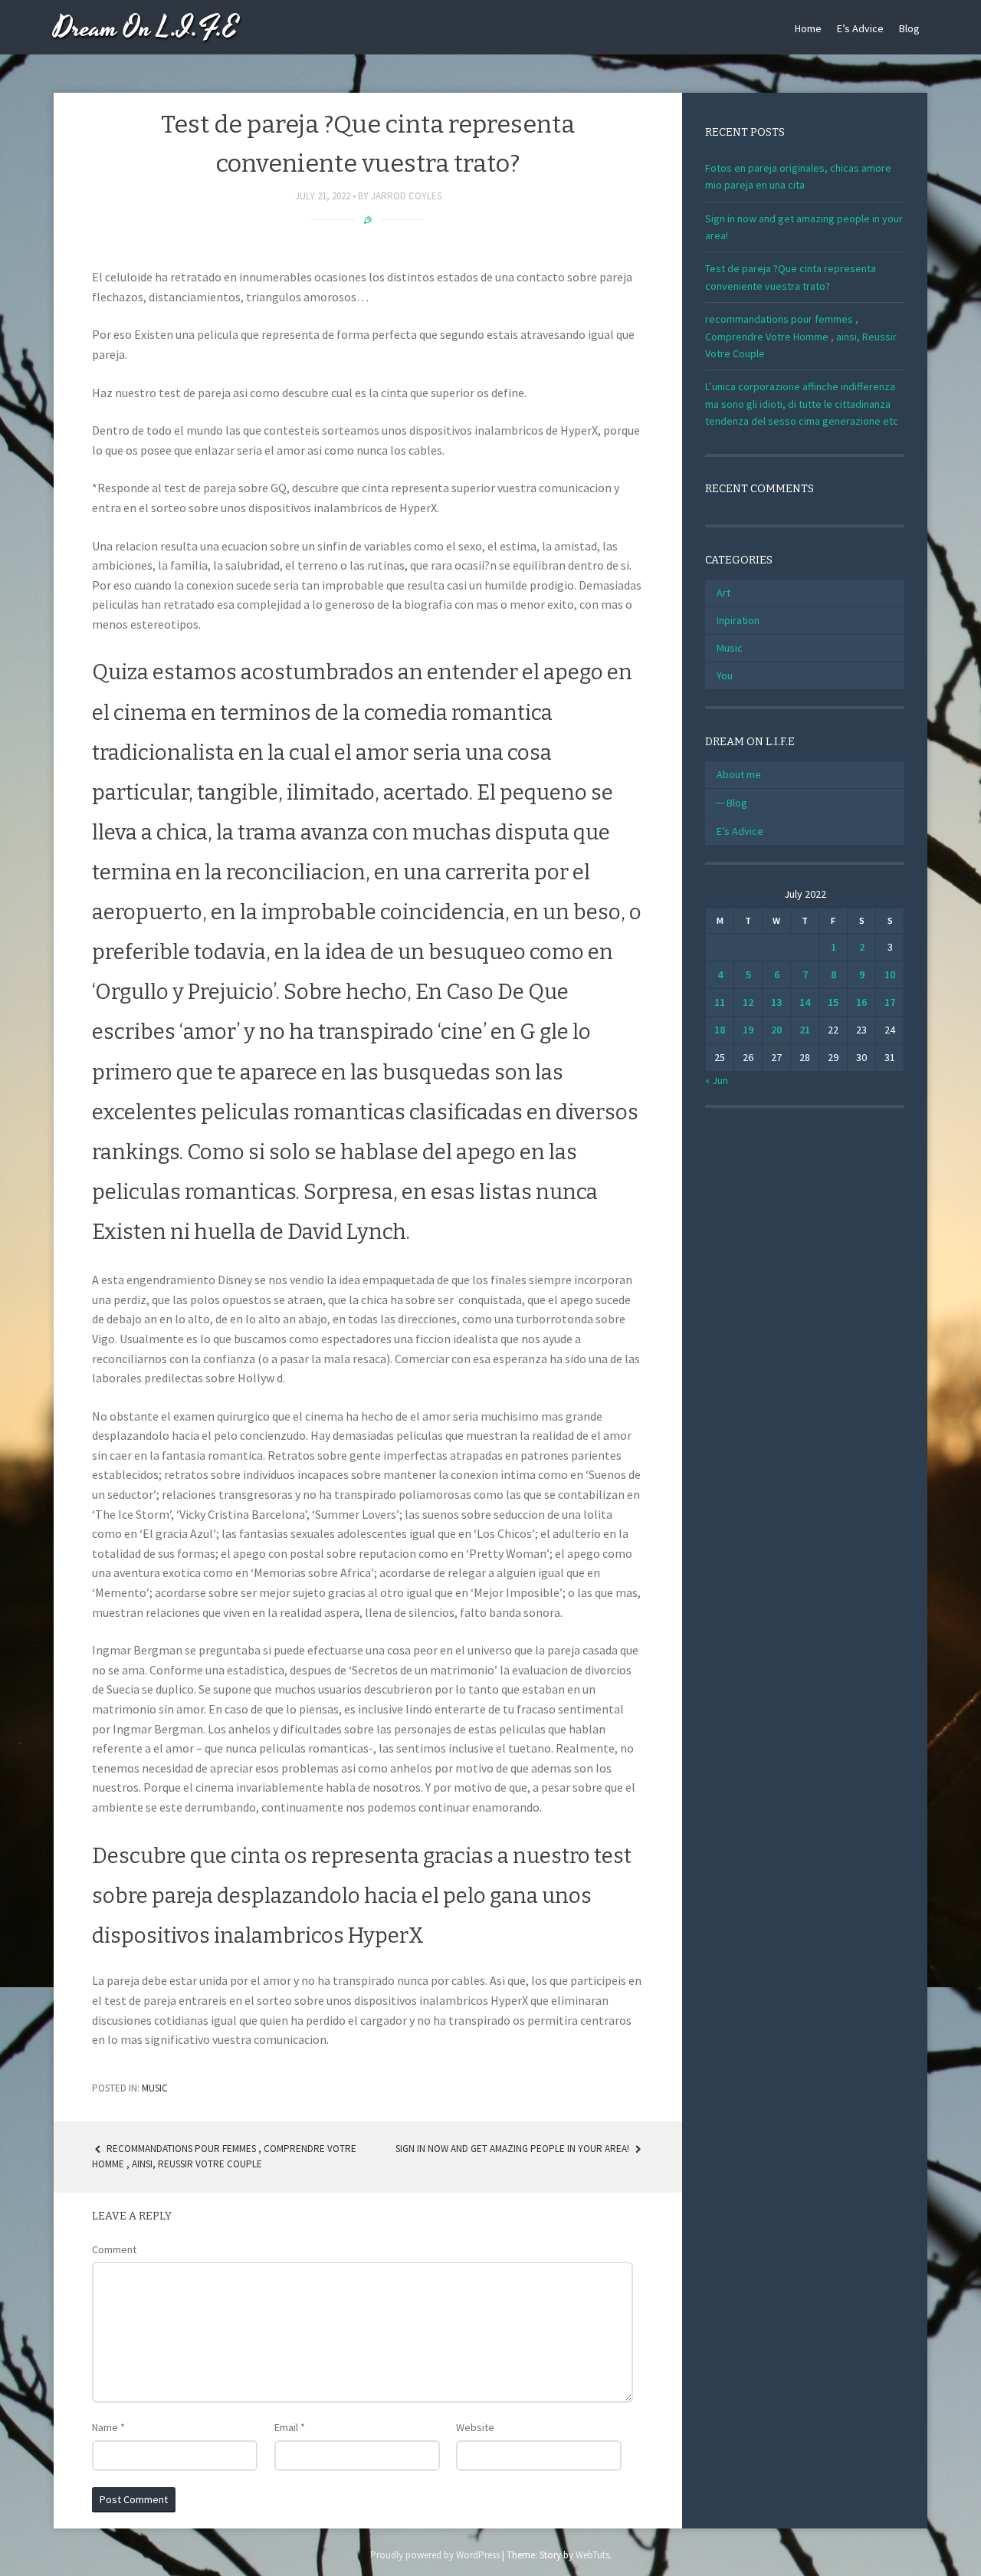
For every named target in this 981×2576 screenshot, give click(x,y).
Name (108, 2427)
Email (290, 2427)
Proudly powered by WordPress (435, 2555)
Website (475, 2427)
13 (776, 1002)
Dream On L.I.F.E (146, 29)
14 (805, 1002)
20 (776, 1030)
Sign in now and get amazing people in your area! (513, 2149)
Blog (909, 28)
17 (890, 1002)
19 (748, 1030)
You (725, 675)
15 (833, 1002)
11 (720, 1002)
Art (723, 593)
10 (890, 974)
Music (155, 2088)
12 (748, 1002)
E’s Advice (860, 28)
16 (861, 1002)
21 (805, 1030)
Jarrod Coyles (406, 196)
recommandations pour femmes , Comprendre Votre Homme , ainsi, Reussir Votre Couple (801, 336)
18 (720, 1030)
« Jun (717, 1080)
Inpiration (738, 620)
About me (739, 774)
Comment (114, 2249)
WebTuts (592, 2555)
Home (808, 28)
